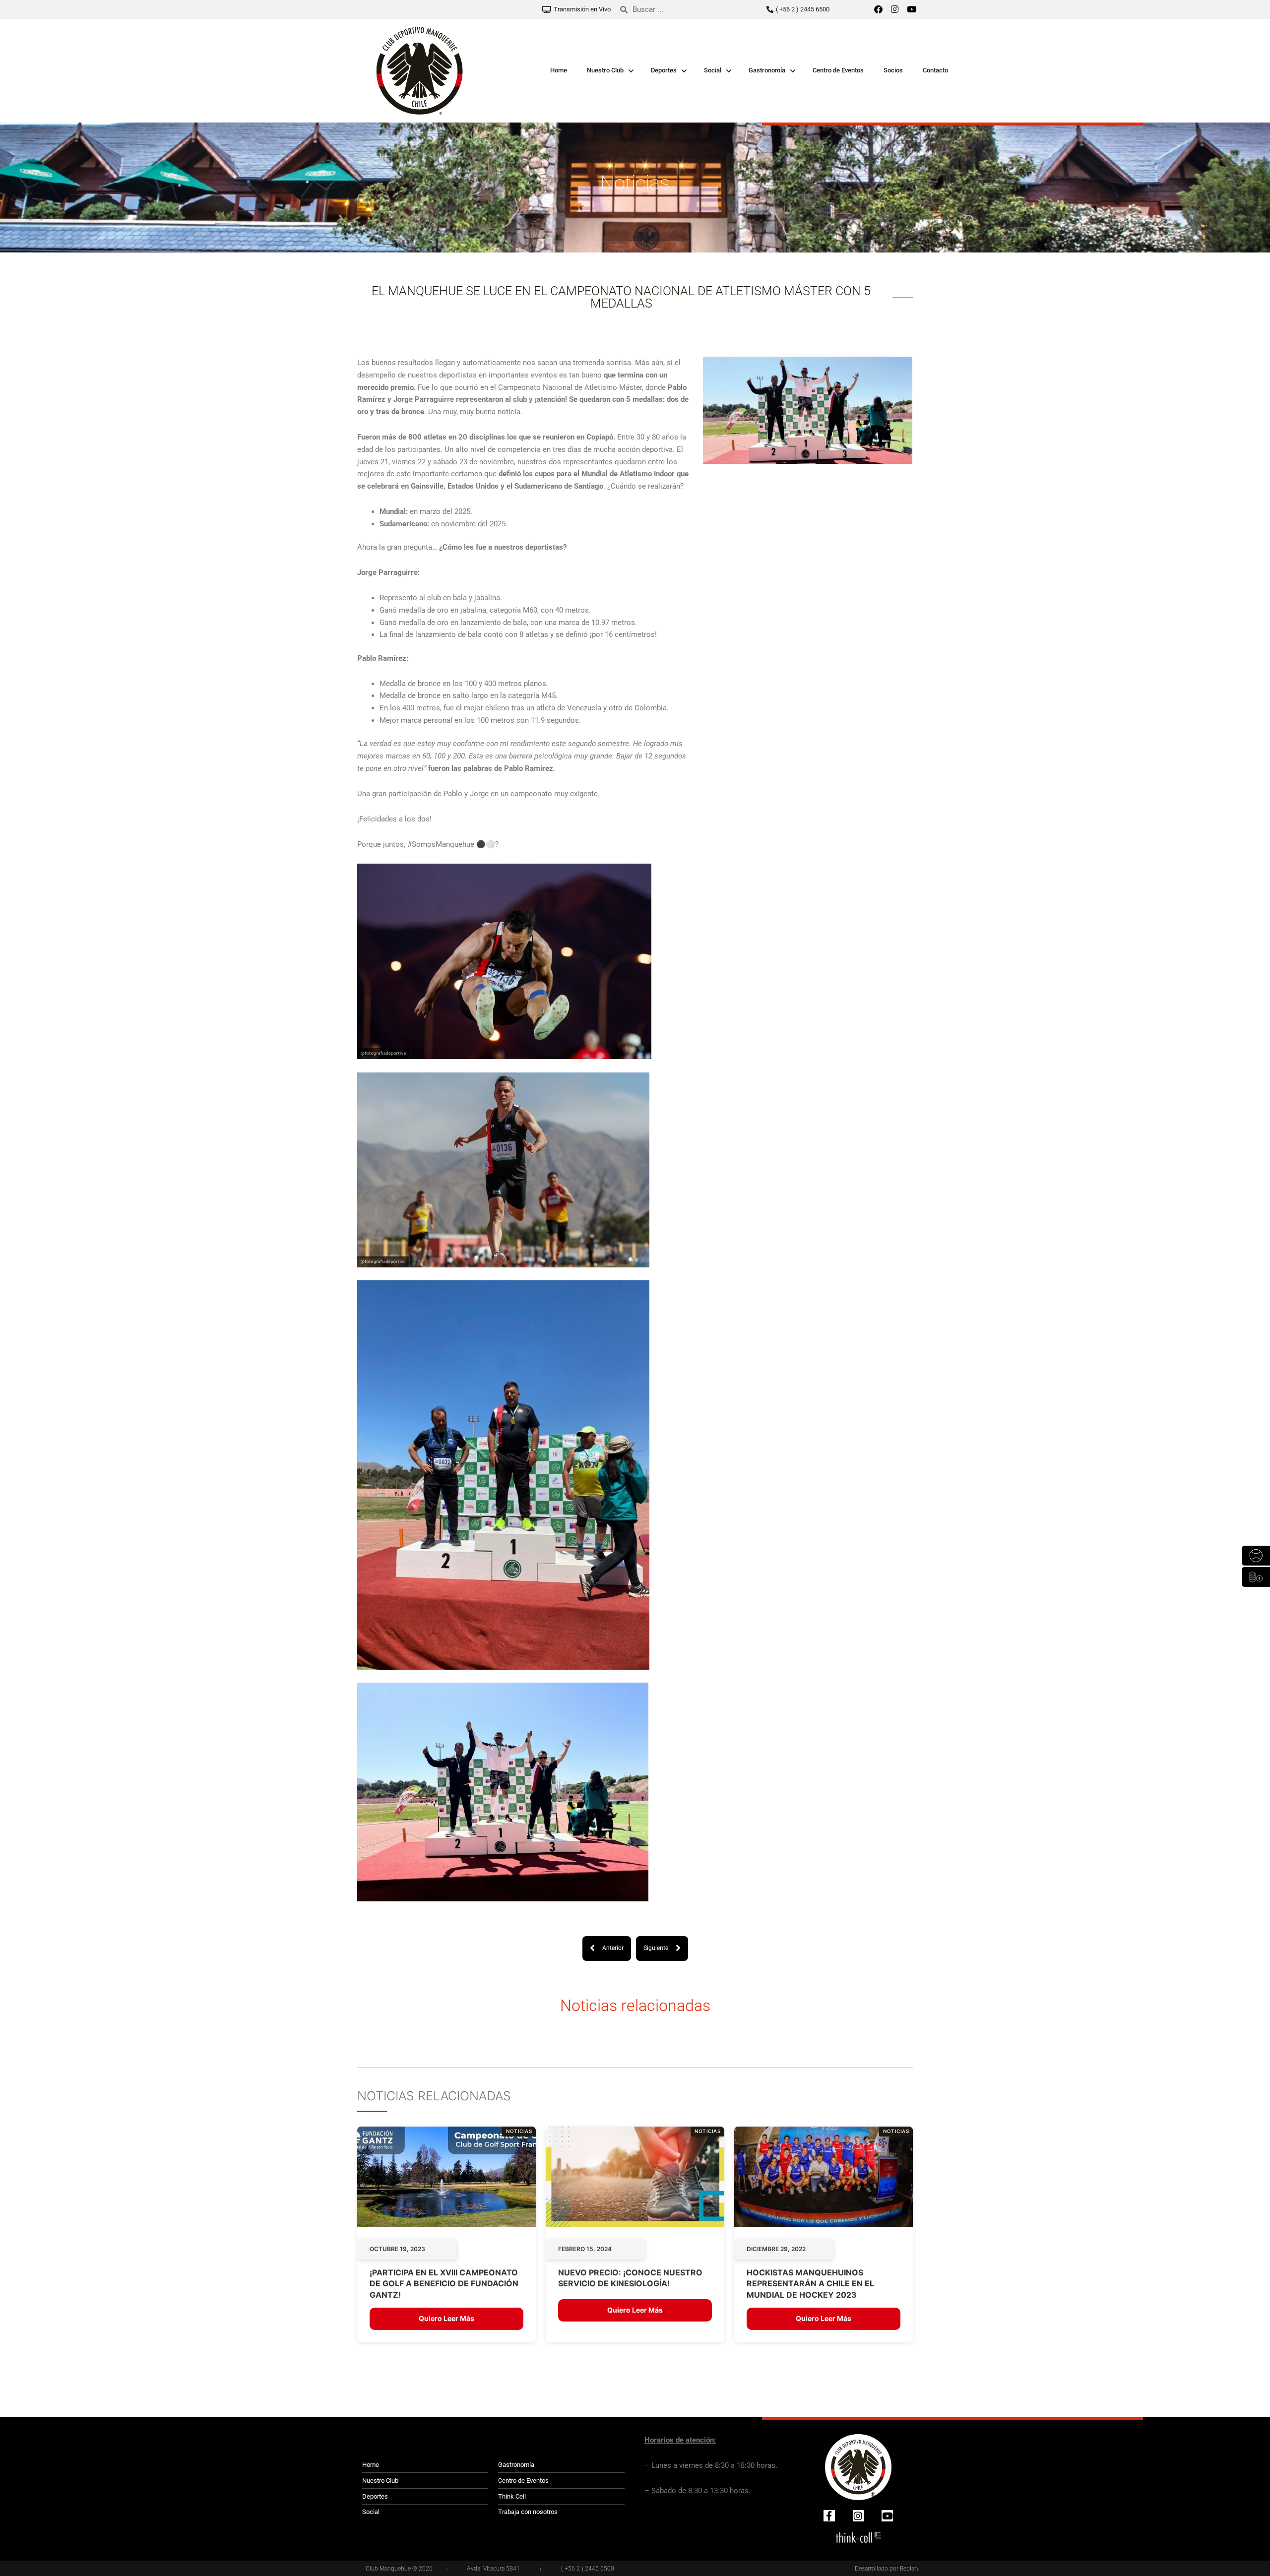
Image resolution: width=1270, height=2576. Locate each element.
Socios (893, 70)
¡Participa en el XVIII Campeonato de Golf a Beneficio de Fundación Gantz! (444, 2284)
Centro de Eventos (838, 70)
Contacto (935, 70)
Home (559, 70)
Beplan (909, 2569)
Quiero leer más (446, 2318)
